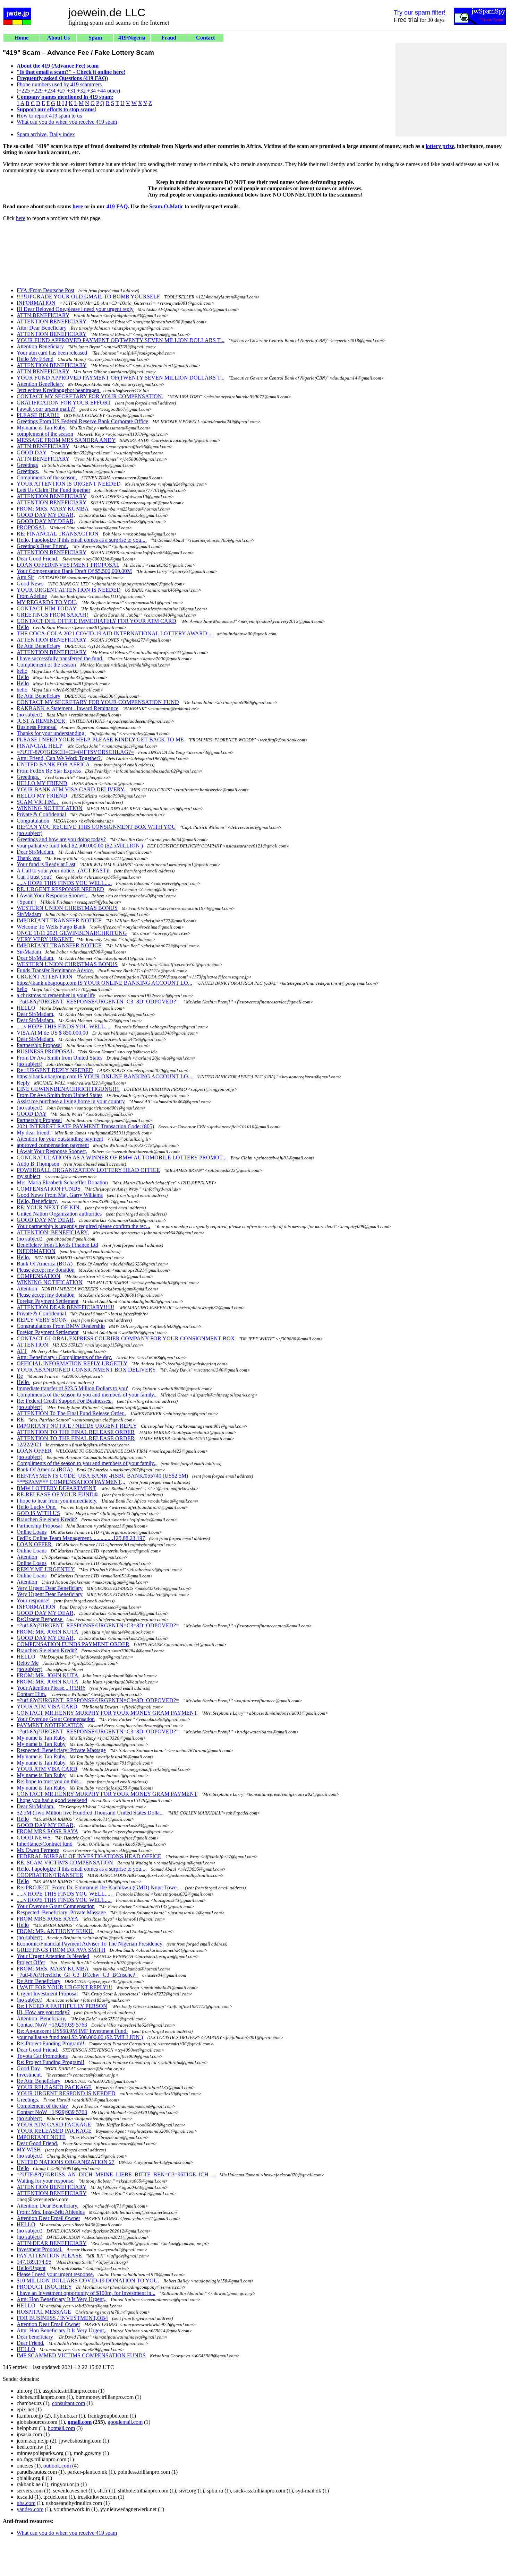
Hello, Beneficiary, (37, 1201)
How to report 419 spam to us (49, 116)
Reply (23, 1083)
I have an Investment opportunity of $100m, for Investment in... (86, 2293)
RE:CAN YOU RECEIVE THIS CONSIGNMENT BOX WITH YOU (96, 827)
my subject (28, 1176)
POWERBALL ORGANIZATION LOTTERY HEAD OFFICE (88, 1170)
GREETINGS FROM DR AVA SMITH (61, 1950)
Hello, (23, 1257)
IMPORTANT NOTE (41, 2137)
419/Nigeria (132, 38)
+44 (101, 91)
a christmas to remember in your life (56, 995)
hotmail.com (61, 2428)
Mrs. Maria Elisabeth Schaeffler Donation (62, 1182)
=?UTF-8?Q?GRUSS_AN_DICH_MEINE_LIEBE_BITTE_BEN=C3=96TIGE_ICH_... (116, 2174)
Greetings (27, 465)
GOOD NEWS (34, 1838)
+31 (71, 91)
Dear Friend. (31, 2343)
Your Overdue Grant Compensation (56, 1719)
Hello (23, 627)
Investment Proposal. (40, 2249)
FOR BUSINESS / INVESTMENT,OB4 (62, 2318)
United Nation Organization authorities (59, 1214)
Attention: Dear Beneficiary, (48, 2206)
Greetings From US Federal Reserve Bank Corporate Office (82, 421)
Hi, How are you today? (43, 2012)
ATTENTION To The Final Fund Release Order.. (71, 1413)
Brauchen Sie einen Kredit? (47, 1519)
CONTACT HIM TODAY (46, 608)
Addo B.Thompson (38, 1164)
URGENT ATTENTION (45, 977)
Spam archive (32, 134)
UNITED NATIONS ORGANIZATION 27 (66, 2162)
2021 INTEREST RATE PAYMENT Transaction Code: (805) (85, 1126)
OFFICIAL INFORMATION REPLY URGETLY (72, 1363)
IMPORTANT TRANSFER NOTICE (59, 920)
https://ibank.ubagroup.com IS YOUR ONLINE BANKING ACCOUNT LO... (104, 983)
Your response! (33, 1600)
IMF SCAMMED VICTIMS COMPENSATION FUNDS (81, 2355)
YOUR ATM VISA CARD (47, 1707)
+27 (61, 91)
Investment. (29, 2075)
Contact (205, 38)
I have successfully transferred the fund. (60, 658)
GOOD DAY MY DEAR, (46, 515)
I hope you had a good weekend (52, 1800)
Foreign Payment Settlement (48, 1301)
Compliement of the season (46, 665)
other (113, 91)
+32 (81, 91)
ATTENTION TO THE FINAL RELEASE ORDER (76, 1432)
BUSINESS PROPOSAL (45, 1051)
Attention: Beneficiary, (41, 2018)
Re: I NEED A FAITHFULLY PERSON (62, 2006)
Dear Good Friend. (37, 559)
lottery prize (440, 146)
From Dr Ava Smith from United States (59, 1058)
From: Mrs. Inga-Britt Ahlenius (51, 2212)
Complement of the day (42, 2106)
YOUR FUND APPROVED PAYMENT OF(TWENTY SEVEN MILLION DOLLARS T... (121, 340)
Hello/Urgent (31, 2268)
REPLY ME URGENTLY (46, 1569)
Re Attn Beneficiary (39, 646)
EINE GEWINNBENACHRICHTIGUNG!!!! (68, 1089)
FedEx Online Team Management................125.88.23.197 (81, 1538)
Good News (30, 584)
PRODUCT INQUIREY (44, 2287)
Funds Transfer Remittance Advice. (55, 970)
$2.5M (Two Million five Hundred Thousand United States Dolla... (90, 1813)
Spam (95, 38)
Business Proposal (37, 727)
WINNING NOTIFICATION (50, 808)
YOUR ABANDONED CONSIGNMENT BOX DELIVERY (86, 1370)
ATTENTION (32, 1345)
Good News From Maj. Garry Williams (60, 1195)
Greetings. (29, 777)
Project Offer (31, 1962)
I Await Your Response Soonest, (52, 895)
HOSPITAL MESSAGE (44, 2312)
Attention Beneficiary (40, 346)
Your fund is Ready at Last (46, 864)
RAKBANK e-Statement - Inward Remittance (67, 708)
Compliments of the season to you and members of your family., (87, 1395)
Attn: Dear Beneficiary (42, 328)
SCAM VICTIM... (38, 802)
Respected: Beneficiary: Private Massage (61, 1750)
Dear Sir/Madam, (36, 852)
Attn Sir (25, 577)
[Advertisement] (451, 90)
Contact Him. (31, 1694)
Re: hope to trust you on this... (50, 1781)
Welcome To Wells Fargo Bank (51, 927)
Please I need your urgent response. (55, 2274)
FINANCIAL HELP (39, 746)
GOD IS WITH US (38, 1513)
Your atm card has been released (52, 353)
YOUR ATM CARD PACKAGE (54, 2125)
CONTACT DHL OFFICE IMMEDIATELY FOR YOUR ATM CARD (96, 621)
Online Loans (32, 1532)
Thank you (29, 858)
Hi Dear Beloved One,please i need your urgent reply (75, 309)
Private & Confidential (41, 814)
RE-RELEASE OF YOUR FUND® (57, 1494)
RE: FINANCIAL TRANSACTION (58, 534)
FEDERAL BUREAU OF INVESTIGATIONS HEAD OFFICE (89, 1856)
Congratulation (33, 821)
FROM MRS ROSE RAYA (47, 1831)
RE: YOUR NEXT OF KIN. (49, 1207)
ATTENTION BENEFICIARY (52, 321)
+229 (37, 91)
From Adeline (32, 596)
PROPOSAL (31, 527)
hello (22, 671)
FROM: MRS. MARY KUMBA (53, 509)
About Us (58, 38)
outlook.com (57, 2466)
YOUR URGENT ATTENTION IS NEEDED (69, 590)
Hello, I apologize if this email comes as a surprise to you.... (82, 540)
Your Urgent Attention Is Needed (53, 1956)
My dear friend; (34, 1133)
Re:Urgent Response (40, 1619)
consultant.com (69, 2403)
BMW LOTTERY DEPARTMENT (56, 1488)
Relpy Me (28, 1663)
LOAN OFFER (34, 1451)
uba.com (26, 2503)
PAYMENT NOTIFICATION (50, 1725)
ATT (22, 1351)
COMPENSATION (39, 1276)
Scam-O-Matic (166, 206)
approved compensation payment (53, 1145)
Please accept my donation (46, 1270)
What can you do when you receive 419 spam (67, 122)
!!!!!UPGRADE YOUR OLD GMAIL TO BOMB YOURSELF (88, 297)
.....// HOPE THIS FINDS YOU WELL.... (63, 1026)
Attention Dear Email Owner (48, 2218)
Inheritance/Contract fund (45, 1844)
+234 (50, 91)
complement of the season (45, 434)
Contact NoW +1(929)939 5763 (52, 2025)
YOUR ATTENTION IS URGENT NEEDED (69, 484)
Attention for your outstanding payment (60, 1139)
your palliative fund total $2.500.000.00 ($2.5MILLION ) (80, 846)
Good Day (28, 2068)
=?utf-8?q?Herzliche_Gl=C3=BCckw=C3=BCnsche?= (77, 1975)
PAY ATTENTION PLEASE (49, 2256)
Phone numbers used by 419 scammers (59, 84)
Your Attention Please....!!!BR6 (51, 1688)
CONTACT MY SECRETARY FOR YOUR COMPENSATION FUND (98, 702)
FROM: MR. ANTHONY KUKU (55, 1931)
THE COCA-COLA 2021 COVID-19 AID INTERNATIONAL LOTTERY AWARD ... (115, 633)
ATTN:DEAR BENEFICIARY (52, 2243)
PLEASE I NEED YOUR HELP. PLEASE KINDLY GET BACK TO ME (100, 739)
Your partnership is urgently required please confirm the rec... (83, 1226)
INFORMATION (36, 303)
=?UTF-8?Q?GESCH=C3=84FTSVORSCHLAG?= (75, 752)
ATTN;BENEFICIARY (43, 459)
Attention (27, 1289)
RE (20, 1420)
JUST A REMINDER (41, 721)
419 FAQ (117, 206)
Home (22, 38)
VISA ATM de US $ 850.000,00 (52, 1033)
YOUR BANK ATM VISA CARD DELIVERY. (71, 789)
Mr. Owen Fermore (38, 1850)
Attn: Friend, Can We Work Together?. (59, 758)
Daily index (62, 134)
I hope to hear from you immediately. (57, 1501)
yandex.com (30, 2509)
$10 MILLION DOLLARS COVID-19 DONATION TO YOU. (88, 2281)
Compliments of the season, (47, 477)
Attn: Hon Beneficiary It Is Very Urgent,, (62, 2299)
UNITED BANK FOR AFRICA (53, 764)
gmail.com (80, 2422)
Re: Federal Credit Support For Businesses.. (65, 1401)
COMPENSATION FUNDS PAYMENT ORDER (73, 1644)
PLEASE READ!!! (38, 415)
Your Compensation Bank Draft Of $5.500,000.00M (74, 571)
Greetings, (28, 471)
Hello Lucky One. (37, 1507)
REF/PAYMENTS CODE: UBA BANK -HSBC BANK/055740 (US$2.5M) (102, 1476)
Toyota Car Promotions (42, 2056)
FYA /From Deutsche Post (45, 290)
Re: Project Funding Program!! (50, 2043)
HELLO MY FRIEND (42, 783)
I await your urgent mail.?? (46, 409)
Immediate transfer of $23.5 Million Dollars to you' (72, 1388)
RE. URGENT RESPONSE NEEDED (60, 889)
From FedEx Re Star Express (49, 771)
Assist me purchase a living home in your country (71, 1101)
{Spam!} (27, 902)
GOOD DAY (32, 452)
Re (20, 1376)
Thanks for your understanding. (51, 733)
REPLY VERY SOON (42, 1320)
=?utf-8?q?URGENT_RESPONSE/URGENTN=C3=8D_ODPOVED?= (98, 1002)
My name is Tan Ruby (41, 428)
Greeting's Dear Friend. (42, 546)
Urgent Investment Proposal (47, 1994)
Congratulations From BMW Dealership (61, 1326)
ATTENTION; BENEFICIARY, (53, 1232)
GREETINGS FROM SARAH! (52, 615)
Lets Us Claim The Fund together (53, 490)
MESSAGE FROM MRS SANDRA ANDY (66, 440)
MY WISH (29, 2149)
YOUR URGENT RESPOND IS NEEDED (66, 2093)
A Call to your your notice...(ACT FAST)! (63, 871)
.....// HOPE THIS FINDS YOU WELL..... (64, 883)
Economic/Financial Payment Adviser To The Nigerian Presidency (90, 1944)
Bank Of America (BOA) (45, 1264)
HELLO (26, 1008)
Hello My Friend (35, 359)
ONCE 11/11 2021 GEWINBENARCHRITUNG (72, 933)
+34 (91, 91)
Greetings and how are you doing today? (61, 839)
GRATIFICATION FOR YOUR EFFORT (64, 403)
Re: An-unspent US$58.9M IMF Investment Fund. (72, 2031)
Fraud (169, 38)
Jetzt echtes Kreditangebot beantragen (59, 390)
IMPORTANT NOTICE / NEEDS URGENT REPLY (77, 1426)
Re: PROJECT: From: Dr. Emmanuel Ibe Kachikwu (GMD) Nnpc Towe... (99, 1887)
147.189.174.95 (34, 2262)
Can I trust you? (34, 877)
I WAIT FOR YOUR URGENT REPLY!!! (64, 1987)
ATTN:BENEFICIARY (43, 315)
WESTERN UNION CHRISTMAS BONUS (67, 908)
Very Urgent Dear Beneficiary (50, 1588)
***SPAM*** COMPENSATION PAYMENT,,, (71, 1482)
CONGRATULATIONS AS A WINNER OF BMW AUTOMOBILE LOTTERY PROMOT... (122, 1158)
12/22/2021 (29, 1444)
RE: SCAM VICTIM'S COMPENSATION (65, 1863)
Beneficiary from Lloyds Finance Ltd (57, 1245)
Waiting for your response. (46, 2181)
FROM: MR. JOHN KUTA (48, 1632)
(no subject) (29, 715)
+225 (24, 91)
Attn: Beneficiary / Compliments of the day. (64, 1357)
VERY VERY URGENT (45, 939)
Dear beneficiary (35, 2337)
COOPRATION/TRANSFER (50, 1875)
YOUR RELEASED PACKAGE (54, 2087)
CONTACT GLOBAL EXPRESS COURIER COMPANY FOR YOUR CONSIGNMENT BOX (126, 1338)
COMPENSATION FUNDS (49, 1189)
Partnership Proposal (39, 1045)
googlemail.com (125, 2422)
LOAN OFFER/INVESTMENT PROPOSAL (68, 565)
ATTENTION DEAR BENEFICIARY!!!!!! (65, 1307)
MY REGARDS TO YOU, (47, 602)
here (78, 206)
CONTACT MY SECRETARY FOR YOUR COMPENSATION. (90, 396)
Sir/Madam (29, 914)
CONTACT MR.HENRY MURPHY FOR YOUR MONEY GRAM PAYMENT (107, 1713)
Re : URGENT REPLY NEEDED (55, 1070)
